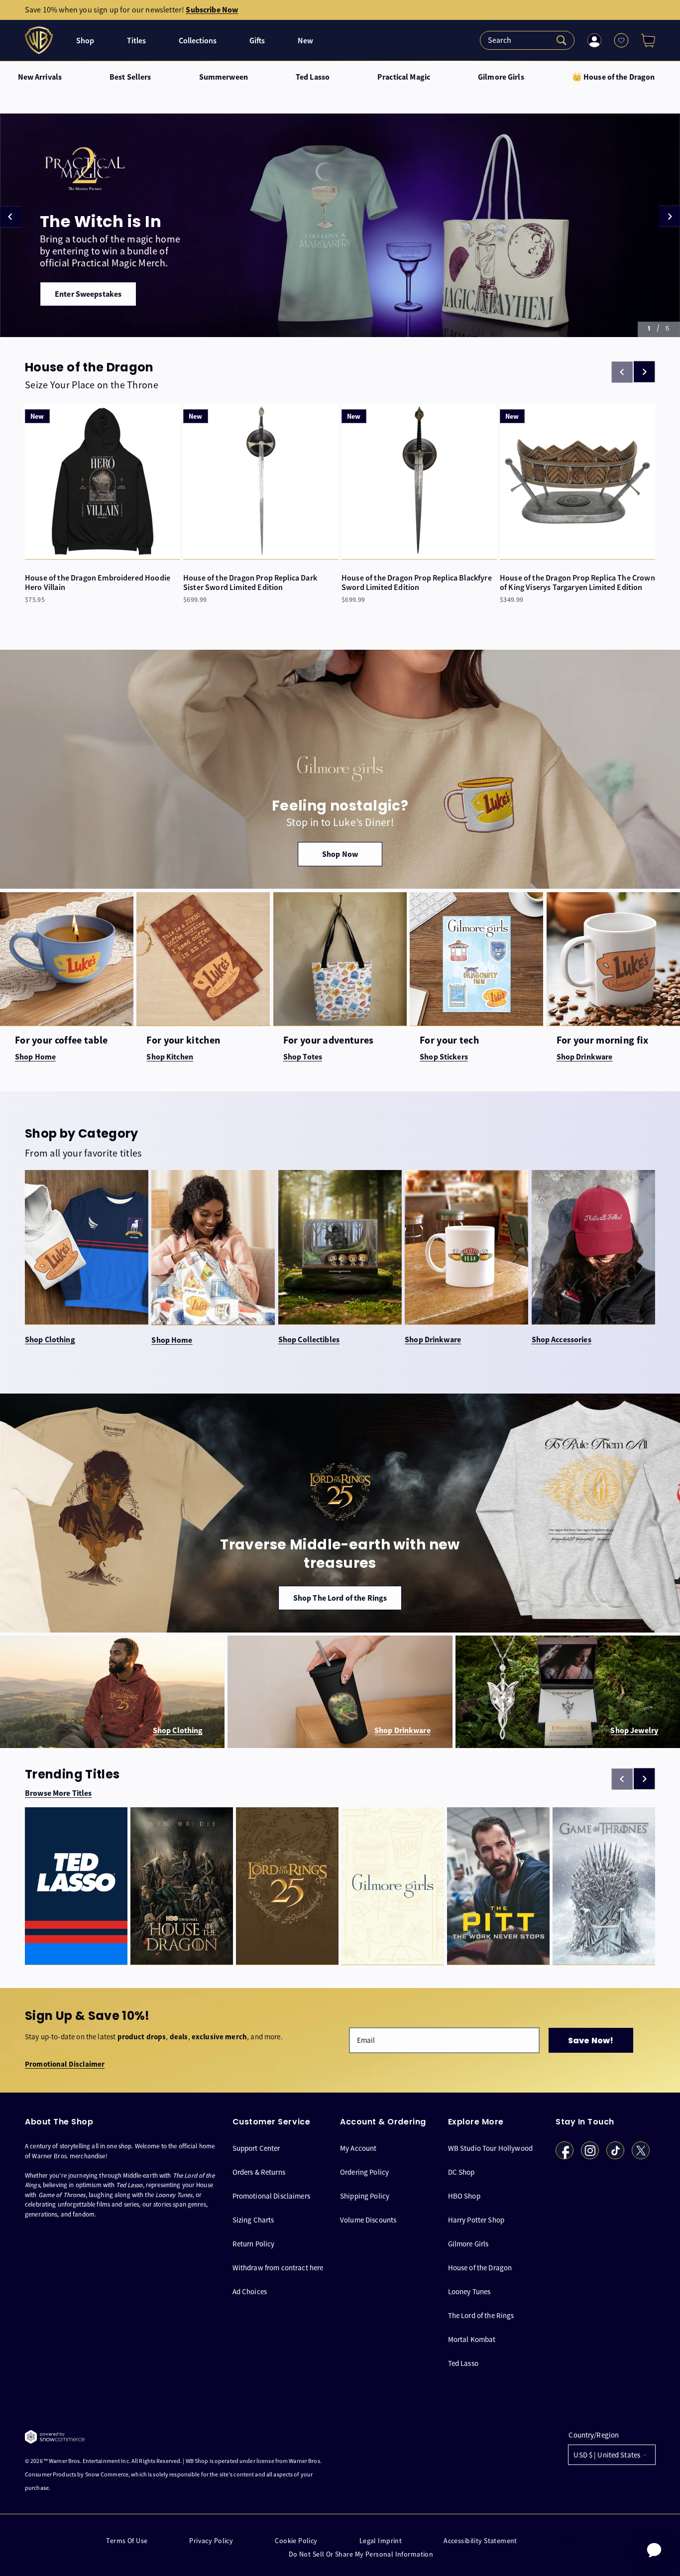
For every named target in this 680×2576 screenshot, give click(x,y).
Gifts (257, 41)
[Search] (527, 40)
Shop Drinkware (433, 1340)
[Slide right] (644, 372)
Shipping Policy (365, 2196)
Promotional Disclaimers (271, 2196)
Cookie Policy (296, 2541)
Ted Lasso (313, 77)
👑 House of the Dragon (614, 77)
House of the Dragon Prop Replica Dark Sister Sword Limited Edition (250, 583)
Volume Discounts (368, 2220)
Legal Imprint (381, 2541)
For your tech (449, 1040)
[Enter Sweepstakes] (340, 225)
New (305, 41)
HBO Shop (464, 2196)
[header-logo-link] (40, 40)
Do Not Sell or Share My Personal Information (361, 2554)
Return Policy (254, 2244)
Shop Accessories (562, 1340)
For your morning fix (603, 1040)
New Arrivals (40, 77)
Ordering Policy (364, 2172)
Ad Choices (250, 2291)
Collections (198, 41)
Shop (85, 41)
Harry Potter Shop (476, 2220)
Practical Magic (404, 77)
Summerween (224, 77)
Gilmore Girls (501, 77)
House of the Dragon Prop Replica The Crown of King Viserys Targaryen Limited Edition (577, 583)
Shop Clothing (50, 1340)
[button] (644, 40)
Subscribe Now (212, 10)
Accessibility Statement (480, 2541)
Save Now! (591, 2041)
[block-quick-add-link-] (103, 481)
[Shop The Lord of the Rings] (340, 1513)
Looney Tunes (469, 2291)
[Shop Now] (340, 769)
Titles (136, 41)
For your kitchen (183, 1040)
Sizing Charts (253, 2220)
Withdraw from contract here (278, 2268)
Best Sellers (130, 77)
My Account (358, 2148)
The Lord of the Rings (481, 2315)
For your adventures (329, 1040)
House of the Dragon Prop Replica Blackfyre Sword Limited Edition (417, 583)
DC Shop (461, 2172)
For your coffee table (61, 1040)
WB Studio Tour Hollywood (491, 2148)
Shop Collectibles (309, 1340)
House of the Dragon (480, 2268)
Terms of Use (127, 2541)
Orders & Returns (259, 2172)
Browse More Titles (58, 1793)
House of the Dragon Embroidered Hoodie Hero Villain (98, 583)
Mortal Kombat (472, 2339)
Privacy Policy (211, 2541)
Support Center (256, 2148)
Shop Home (172, 1340)
